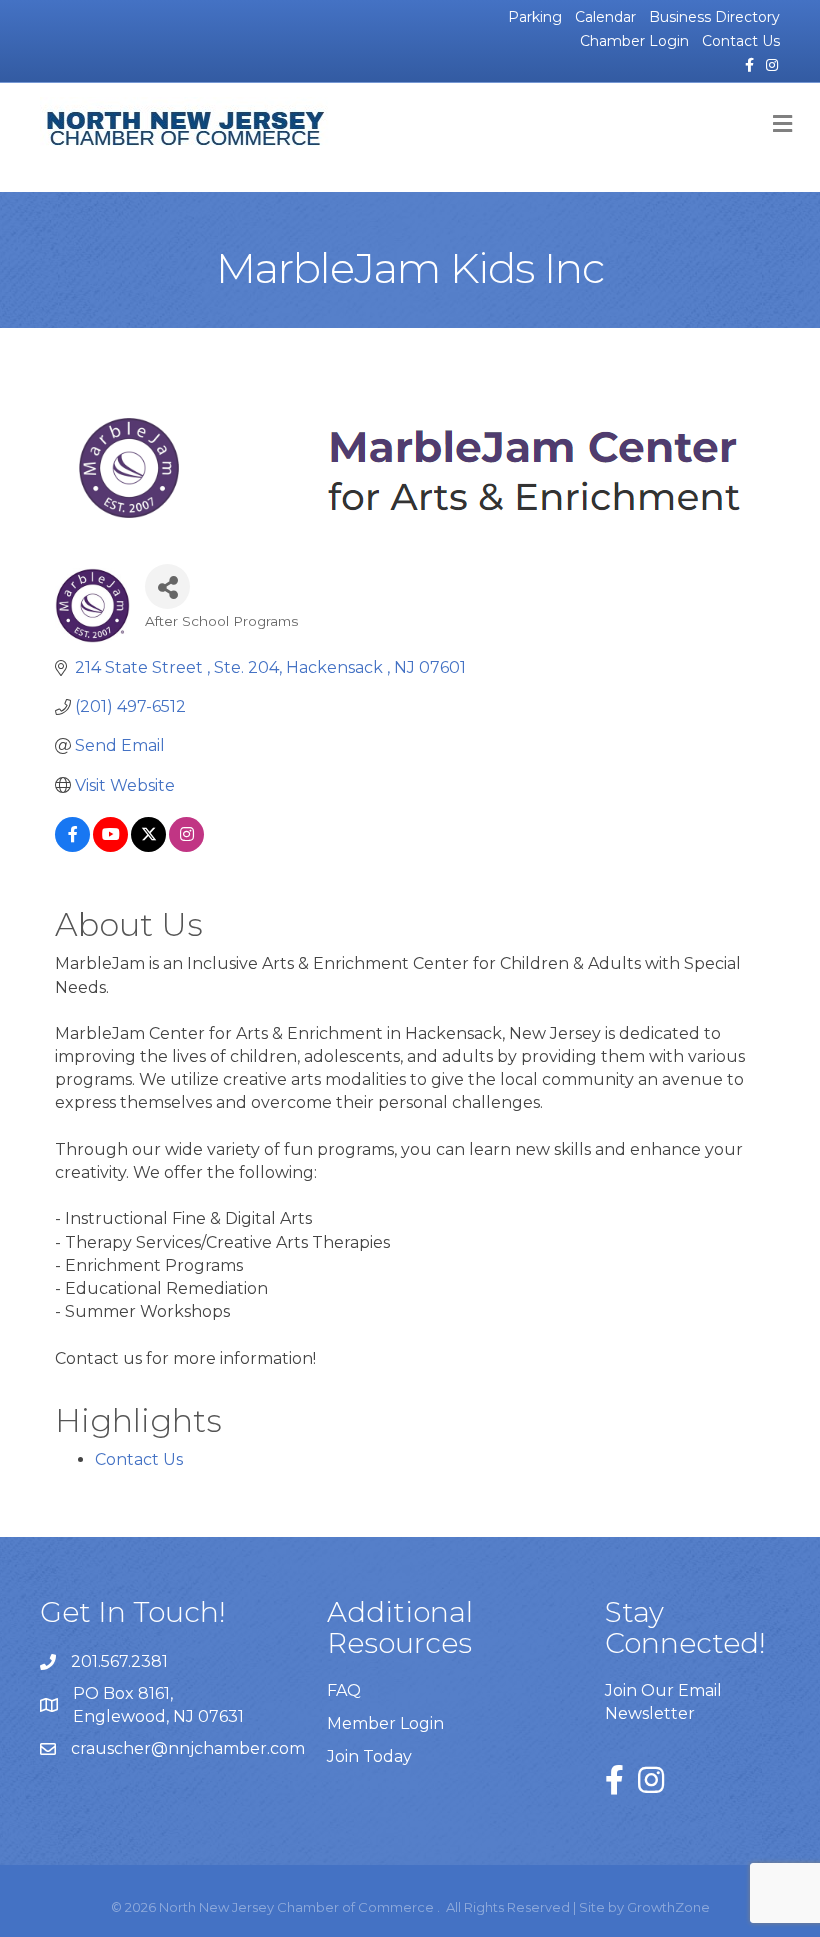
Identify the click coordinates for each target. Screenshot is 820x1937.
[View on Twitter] (148, 846)
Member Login (385, 1723)
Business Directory (714, 17)
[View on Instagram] (186, 846)
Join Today (369, 1756)
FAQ (344, 1690)
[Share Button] (167, 586)
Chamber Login (634, 41)
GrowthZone (668, 1907)
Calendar (605, 17)
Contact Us (741, 41)
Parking (535, 17)
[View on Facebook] (72, 846)
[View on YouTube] (110, 846)
